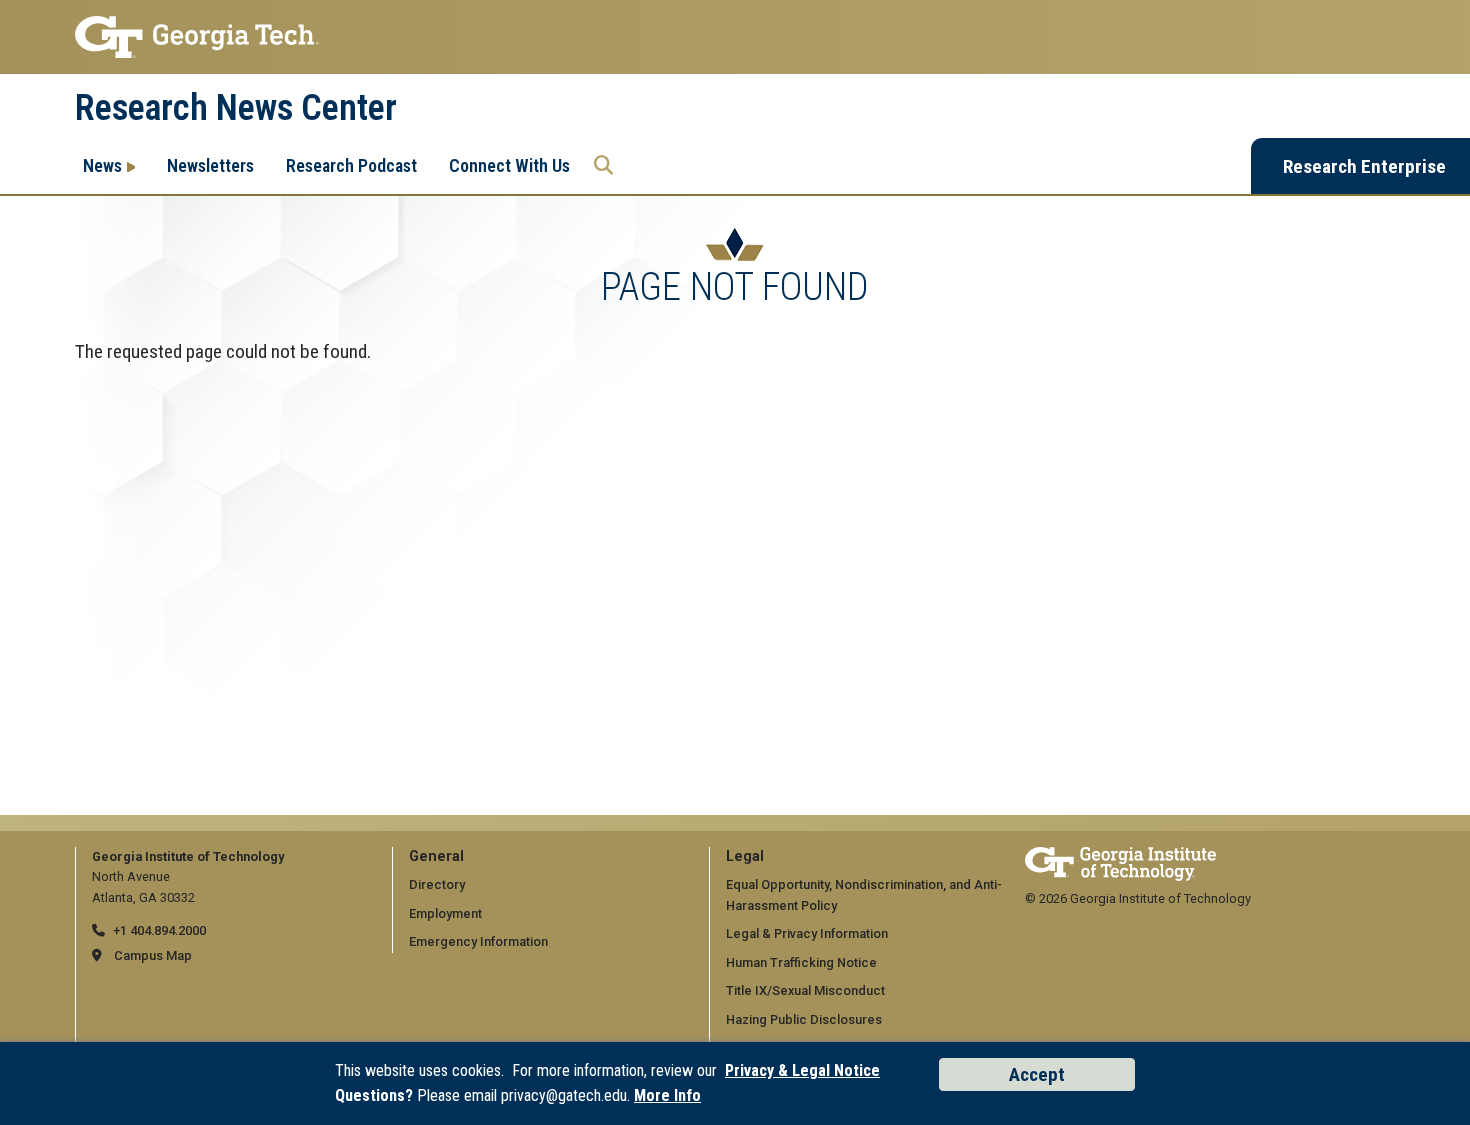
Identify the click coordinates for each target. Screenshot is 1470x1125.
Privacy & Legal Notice (802, 1070)
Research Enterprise (1364, 166)
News (102, 165)
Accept (1037, 1074)
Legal (745, 856)
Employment (445, 913)
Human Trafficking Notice (801, 962)
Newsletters (210, 165)
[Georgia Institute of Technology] (735, 37)
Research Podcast (351, 165)
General (436, 856)
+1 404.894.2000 (159, 930)
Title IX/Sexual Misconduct (805, 990)
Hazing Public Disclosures (804, 1019)
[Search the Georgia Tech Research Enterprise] (603, 166)
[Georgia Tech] (1120, 856)
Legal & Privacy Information (807, 933)
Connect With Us (509, 165)
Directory (437, 884)
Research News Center (236, 108)
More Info (667, 1095)
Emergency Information (478, 941)
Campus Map (153, 955)
